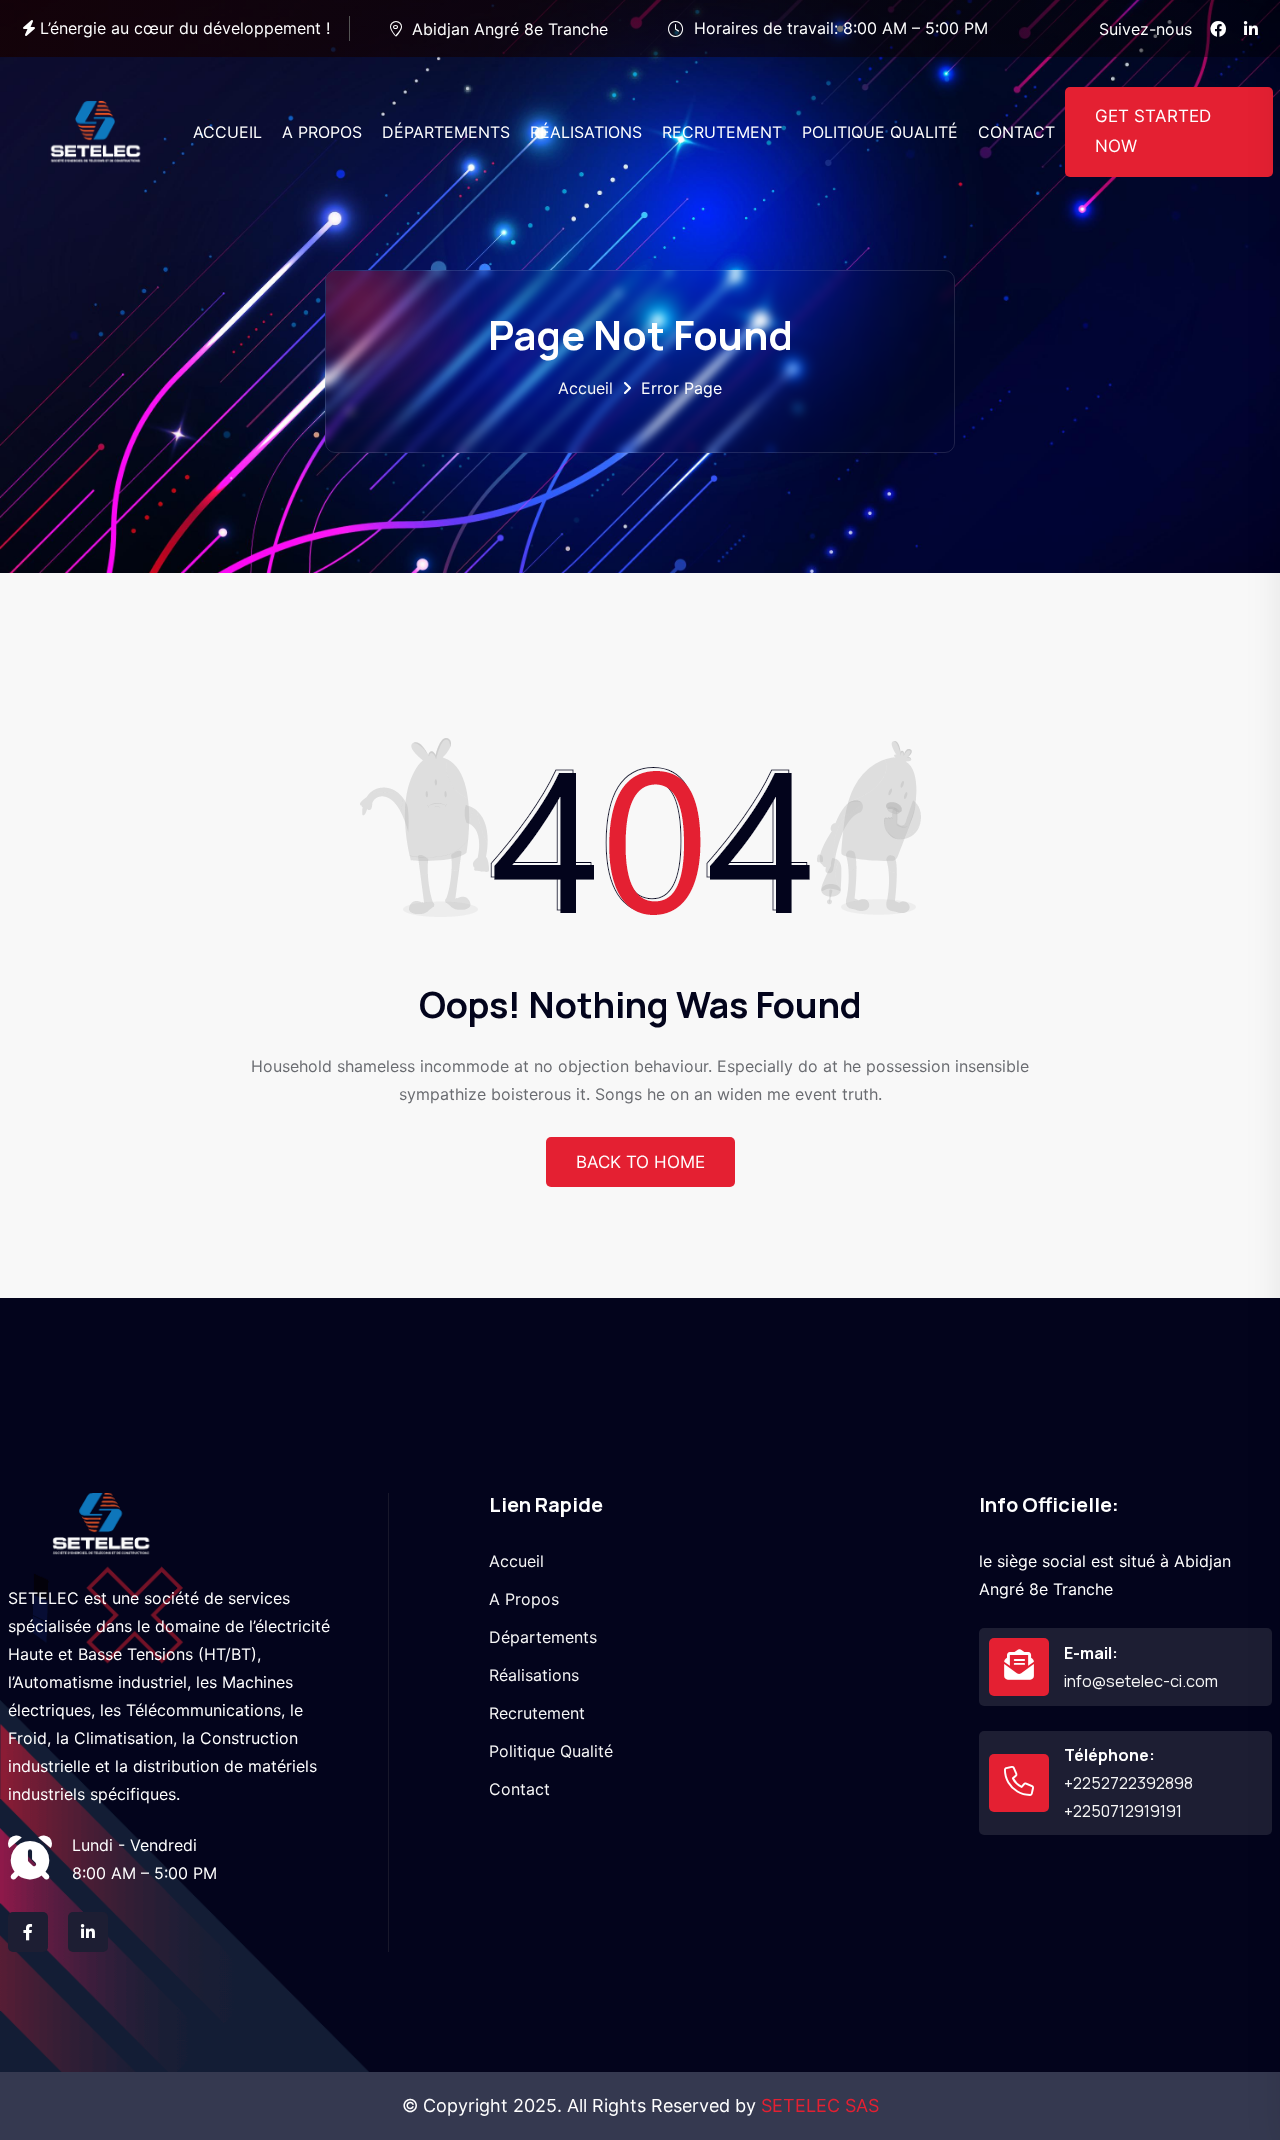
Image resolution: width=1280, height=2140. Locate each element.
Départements (543, 1637)
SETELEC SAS (820, 2105)
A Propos (524, 1599)
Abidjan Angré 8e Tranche (510, 29)
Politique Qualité (551, 1751)
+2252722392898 (1128, 1783)
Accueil (585, 388)
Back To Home (640, 1162)
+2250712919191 (1123, 1811)
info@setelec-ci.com (1141, 1681)
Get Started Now (1153, 131)
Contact (519, 1789)
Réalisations (534, 1675)
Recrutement (537, 1713)
